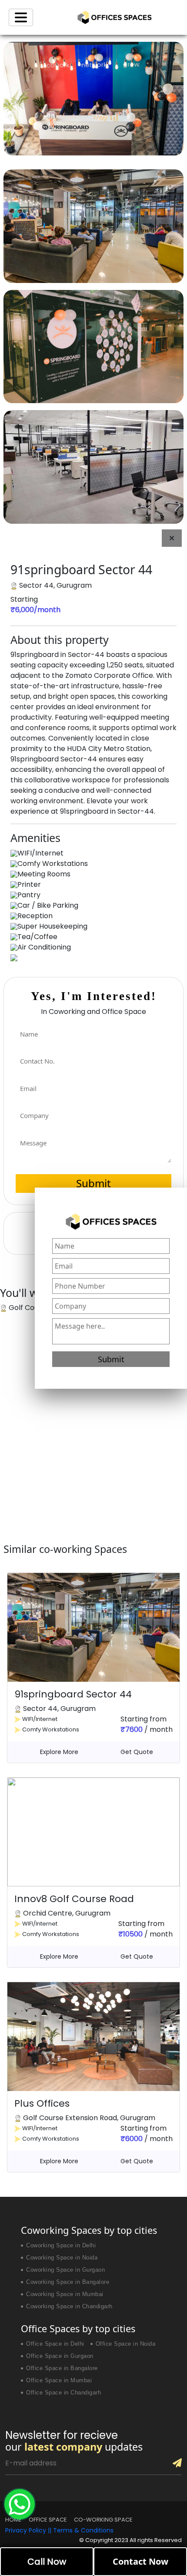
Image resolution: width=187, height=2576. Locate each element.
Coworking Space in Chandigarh (69, 2307)
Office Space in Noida (126, 2344)
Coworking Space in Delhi (61, 2246)
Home (13, 2520)
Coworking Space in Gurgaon (65, 2270)
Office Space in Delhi (55, 2344)
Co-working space (103, 2520)
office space (48, 2520)
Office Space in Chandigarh (63, 2393)
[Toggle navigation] (21, 17)
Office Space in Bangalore (62, 2368)
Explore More (59, 1752)
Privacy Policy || (29, 2530)
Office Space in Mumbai (59, 2381)
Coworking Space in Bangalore (68, 2282)
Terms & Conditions (83, 2530)
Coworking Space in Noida (62, 2258)
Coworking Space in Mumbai (65, 2294)
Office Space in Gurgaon (60, 2356)
